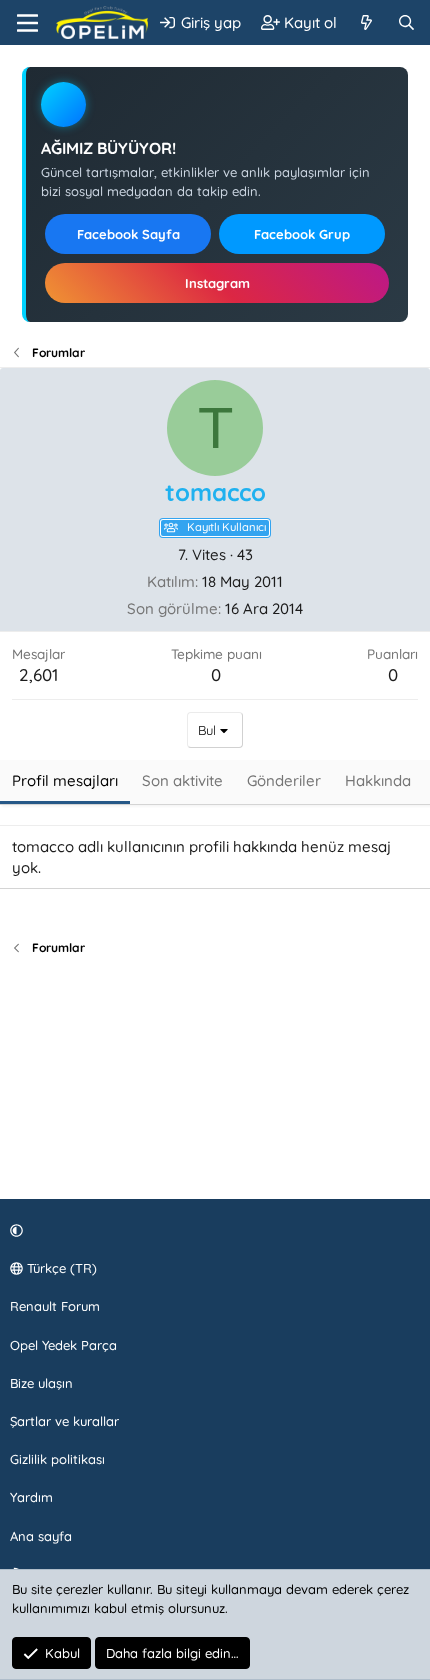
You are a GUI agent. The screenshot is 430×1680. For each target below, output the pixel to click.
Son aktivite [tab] (182, 780)
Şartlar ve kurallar (64, 1421)
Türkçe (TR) (60, 1268)
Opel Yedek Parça (63, 1345)
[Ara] (406, 22)
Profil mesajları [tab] (65, 780)
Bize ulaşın (41, 1383)
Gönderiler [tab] (284, 780)
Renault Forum (55, 1306)
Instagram (217, 283)
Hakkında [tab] (378, 780)
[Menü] (27, 23)
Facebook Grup (302, 234)
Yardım (31, 1497)
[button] (212, 1230)
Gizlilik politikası (57, 1459)
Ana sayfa (41, 1536)
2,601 (38, 674)
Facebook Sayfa (128, 234)
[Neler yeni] (366, 22)
